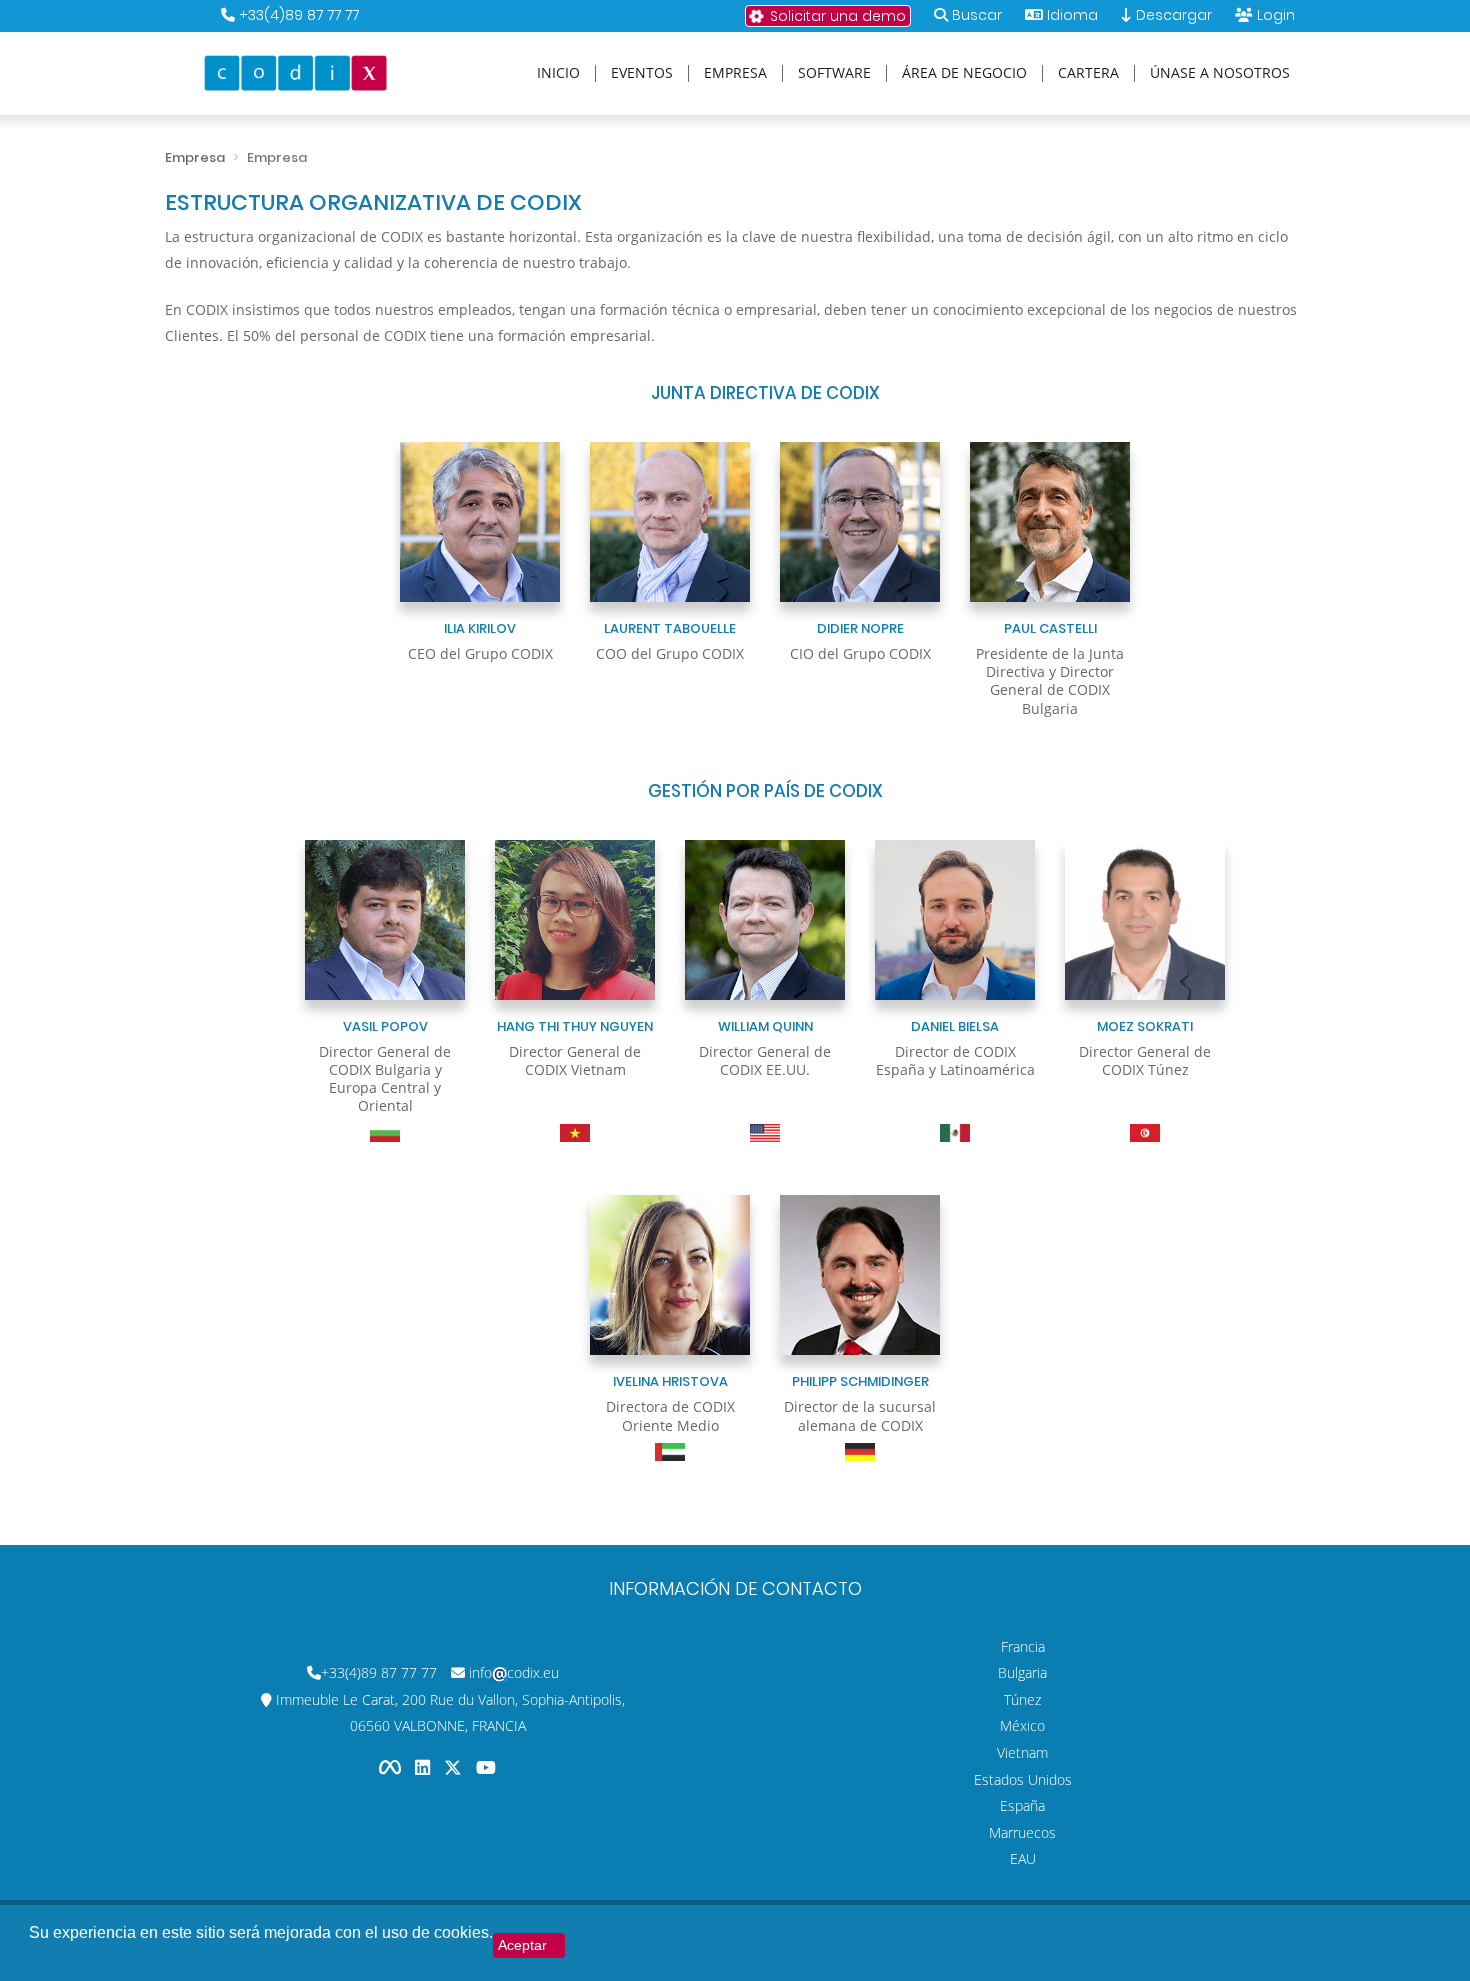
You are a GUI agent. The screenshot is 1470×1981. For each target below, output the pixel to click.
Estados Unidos (1023, 1779)
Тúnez (1022, 1699)
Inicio (558, 73)
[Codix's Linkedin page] (424, 1767)
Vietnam (1022, 1752)
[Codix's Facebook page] (392, 1767)
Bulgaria (1022, 1672)
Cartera (1088, 73)
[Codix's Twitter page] (455, 1767)
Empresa (735, 73)
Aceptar (522, 1945)
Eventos (642, 73)
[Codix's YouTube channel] (486, 1767)
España (1022, 1805)
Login (1276, 15)
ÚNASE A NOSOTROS (1220, 73)
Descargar (1172, 15)
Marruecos (1022, 1832)
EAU (1023, 1858)
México (1022, 1725)
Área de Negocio (964, 73)
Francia (1023, 1646)
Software (834, 73)
